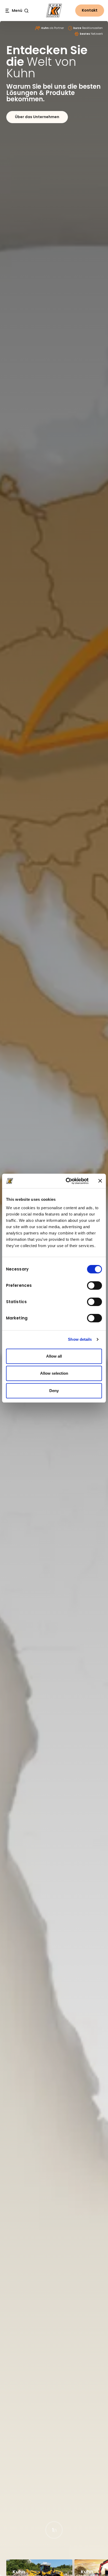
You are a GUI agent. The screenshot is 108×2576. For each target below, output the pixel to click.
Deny (54, 1391)
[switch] (94, 1286)
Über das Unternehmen (37, 117)
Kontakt (90, 10)
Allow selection (54, 1373)
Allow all (54, 1356)
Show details (80, 1339)
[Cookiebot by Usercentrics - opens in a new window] (67, 1181)
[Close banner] (100, 1181)
